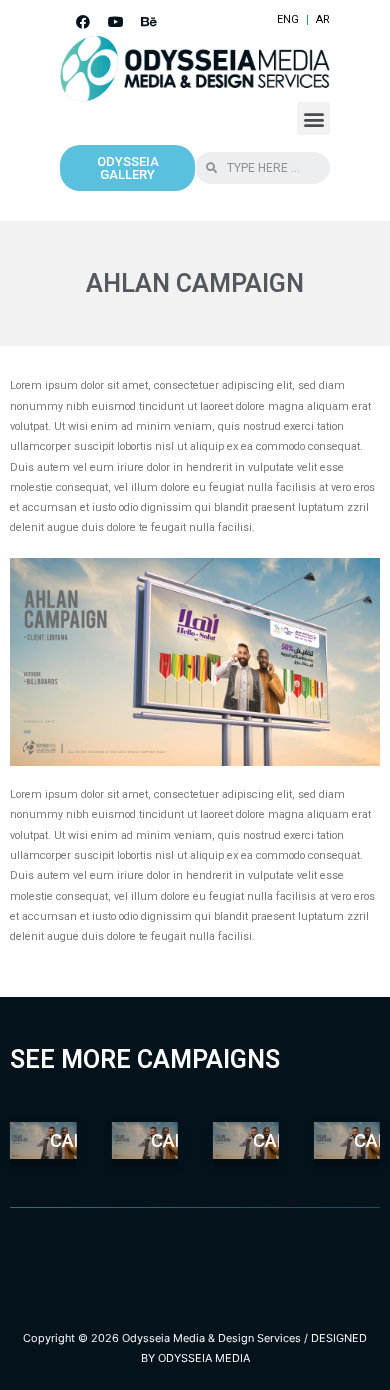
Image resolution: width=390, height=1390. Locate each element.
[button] (313, 118)
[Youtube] (116, 22)
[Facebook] (83, 22)
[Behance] (149, 22)
